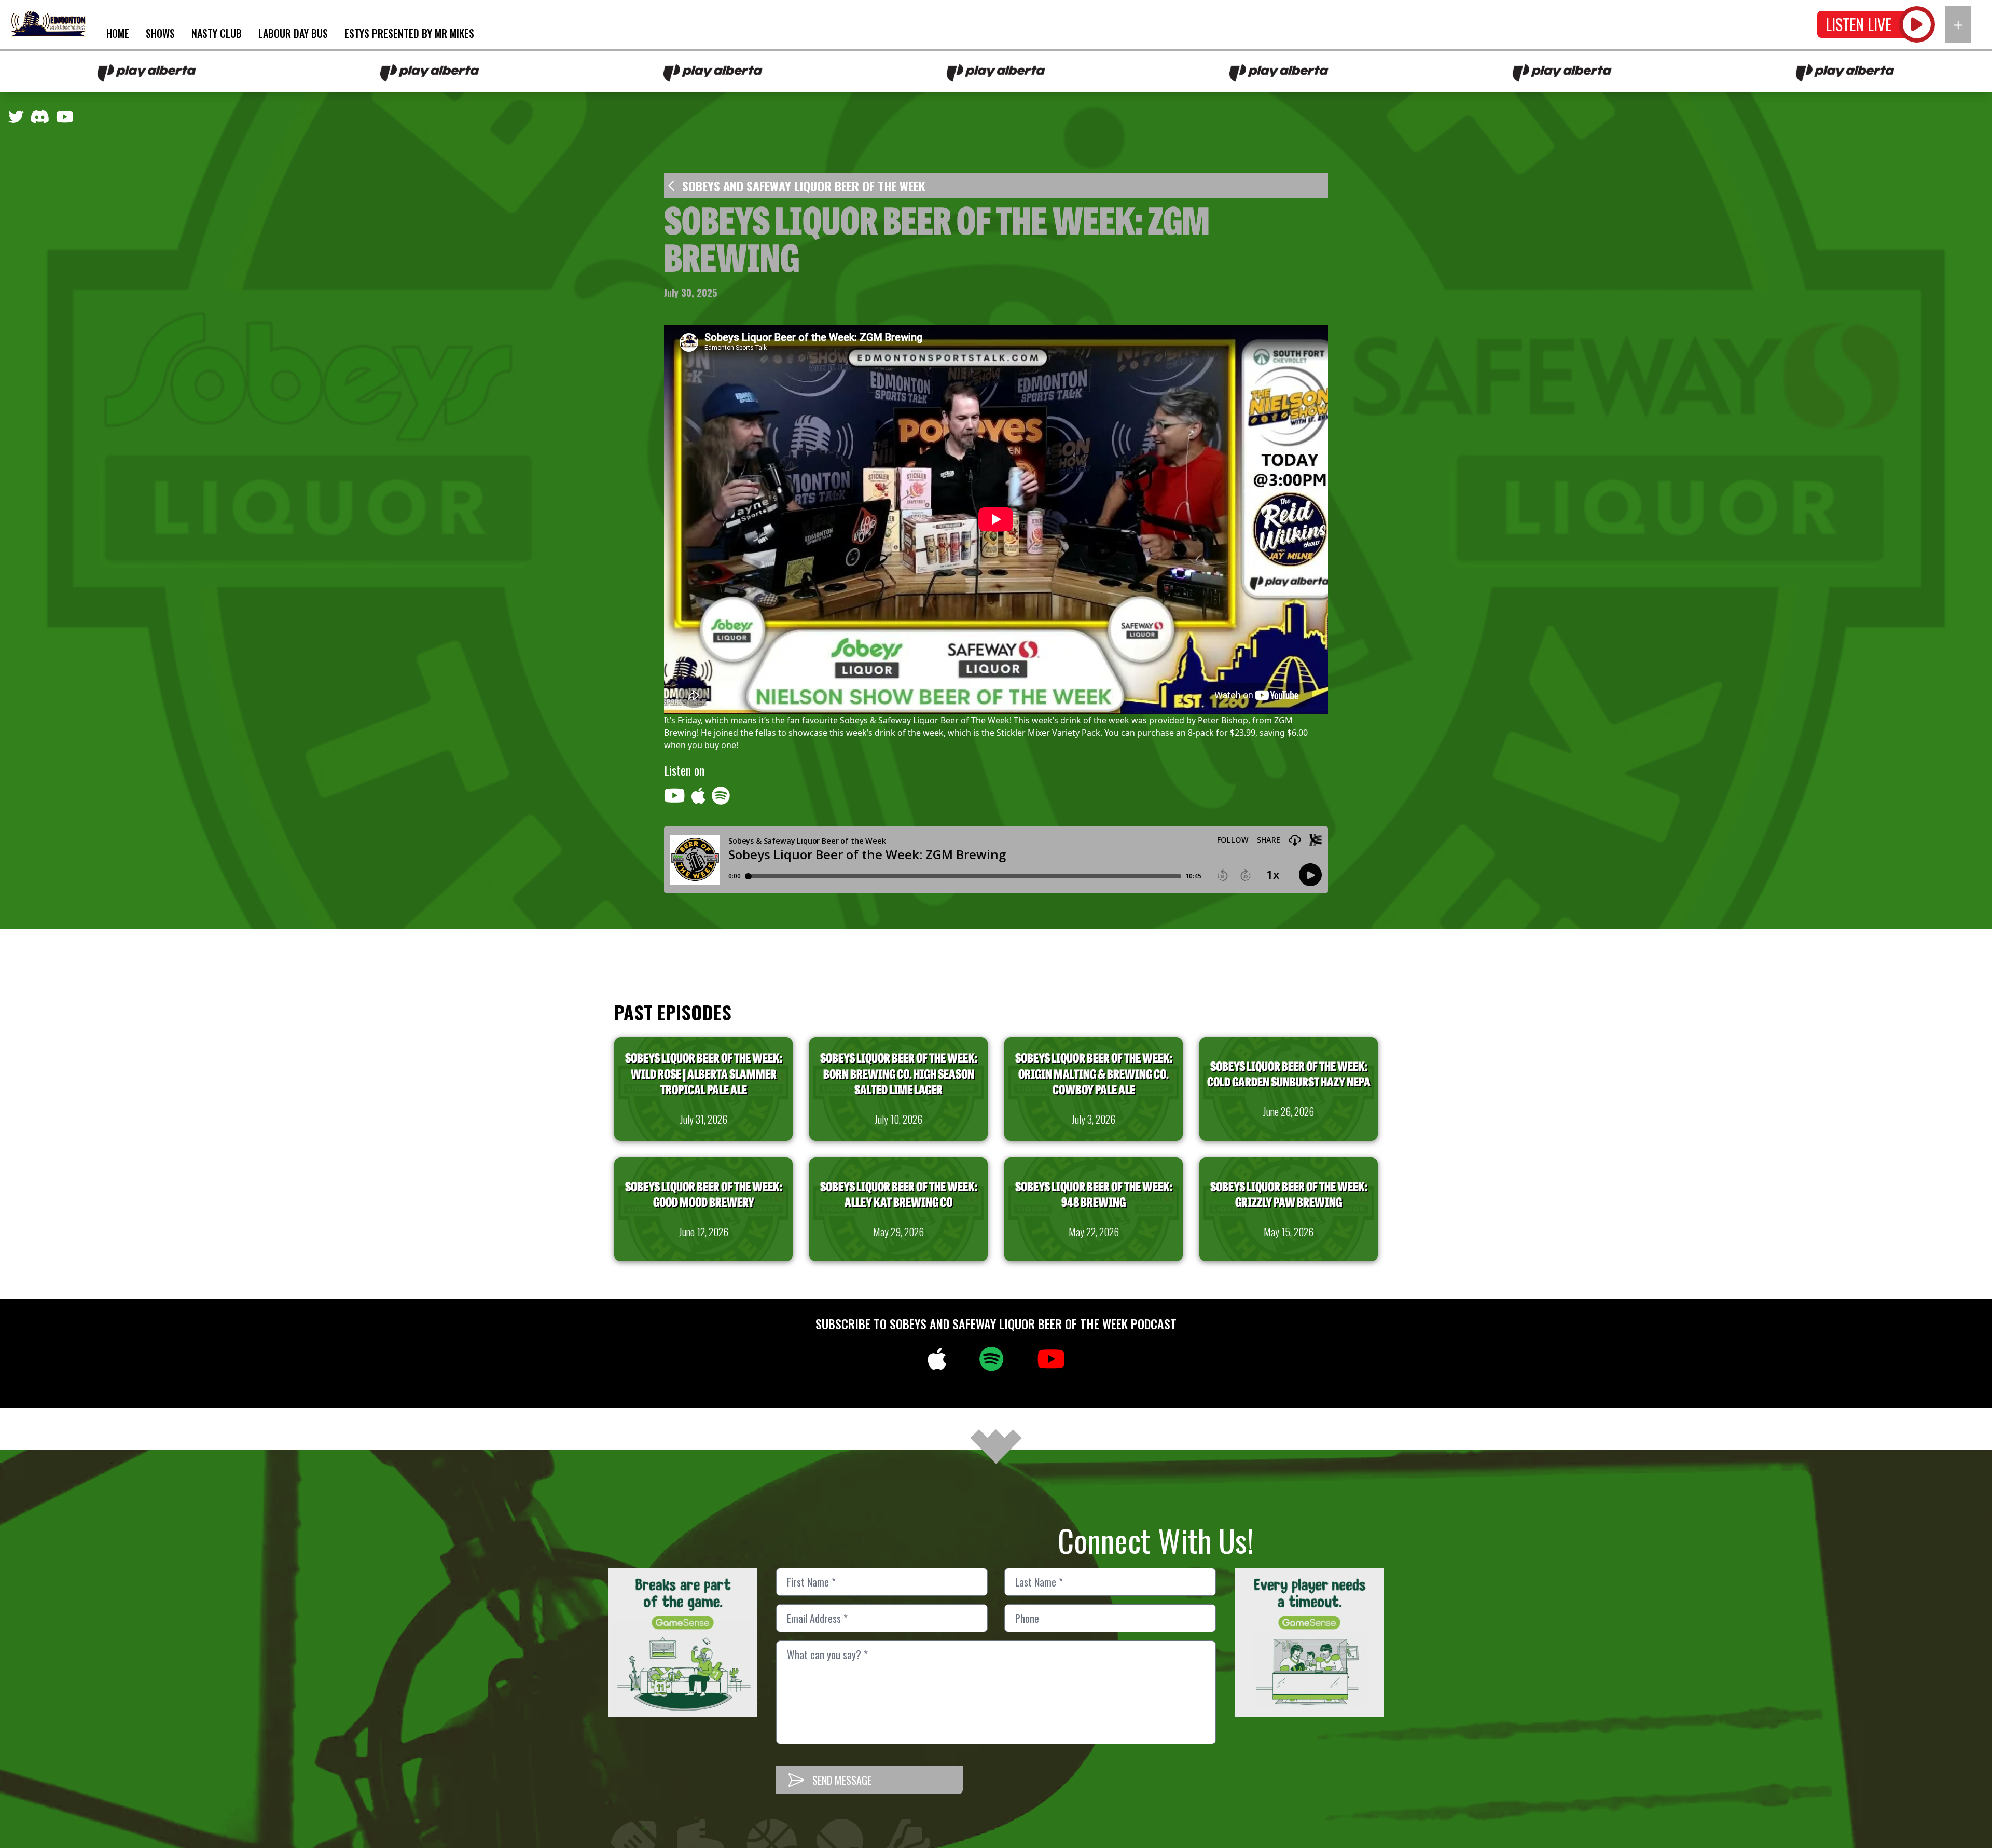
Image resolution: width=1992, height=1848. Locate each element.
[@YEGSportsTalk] (16, 119)
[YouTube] (65, 119)
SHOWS (160, 33)
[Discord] (40, 119)
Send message (842, 1780)
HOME (118, 33)
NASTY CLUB (217, 33)
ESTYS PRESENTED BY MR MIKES (409, 33)
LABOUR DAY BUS (293, 33)
